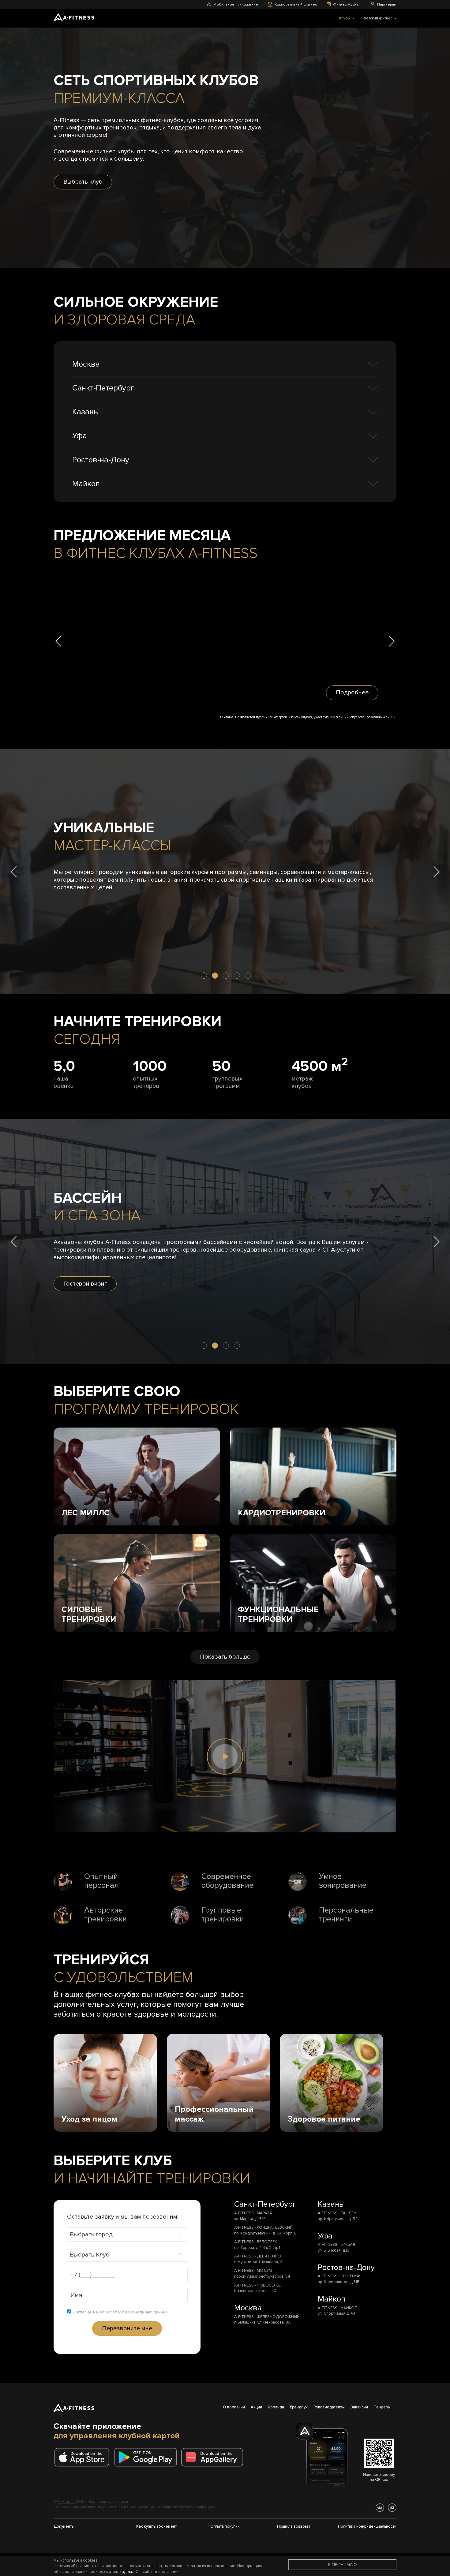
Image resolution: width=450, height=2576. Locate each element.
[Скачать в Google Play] (147, 2457)
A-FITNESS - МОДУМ (253, 2271)
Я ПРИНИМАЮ (342, 2565)
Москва (86, 364)
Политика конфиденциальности (367, 2526)
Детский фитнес (379, 18)
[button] (58, 641)
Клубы (345, 18)
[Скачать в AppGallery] (214, 2457)
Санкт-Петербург (103, 388)
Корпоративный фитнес (296, 4)
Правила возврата (294, 2526)
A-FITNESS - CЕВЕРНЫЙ (339, 2276)
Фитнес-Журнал (347, 4)
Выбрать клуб (83, 182)
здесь (127, 2572)
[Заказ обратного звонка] (225, 641)
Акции (256, 2407)
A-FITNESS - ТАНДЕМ (337, 2213)
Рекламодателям (329, 2407)
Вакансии (359, 2407)
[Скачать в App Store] (84, 2457)
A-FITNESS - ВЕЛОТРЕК (256, 2242)
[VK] (380, 2508)
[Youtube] (392, 2508)
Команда (276, 2407)
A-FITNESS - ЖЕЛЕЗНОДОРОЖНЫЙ (267, 2317)
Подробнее (352, 693)
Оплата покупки (225, 2526)
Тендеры (382, 2407)
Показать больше (225, 1657)
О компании (234, 2407)
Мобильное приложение (236, 4)
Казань (85, 412)
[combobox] (127, 2234)
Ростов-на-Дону (101, 460)
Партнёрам (387, 4)
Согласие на (120, 2312)
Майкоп (86, 484)
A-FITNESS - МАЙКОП (337, 2308)
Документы (64, 2526)
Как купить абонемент (156, 2526)
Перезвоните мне (127, 2328)
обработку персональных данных (134, 2312)
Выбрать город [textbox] (91, 2234)
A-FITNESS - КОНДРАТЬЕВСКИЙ (263, 2227)
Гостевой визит (85, 1284)
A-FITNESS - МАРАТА (253, 2213)
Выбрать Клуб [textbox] (90, 2255)
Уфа (80, 436)
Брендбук (299, 2407)
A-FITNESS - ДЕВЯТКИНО (258, 2256)
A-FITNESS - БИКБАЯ (336, 2245)
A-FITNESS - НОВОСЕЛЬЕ (257, 2285)
